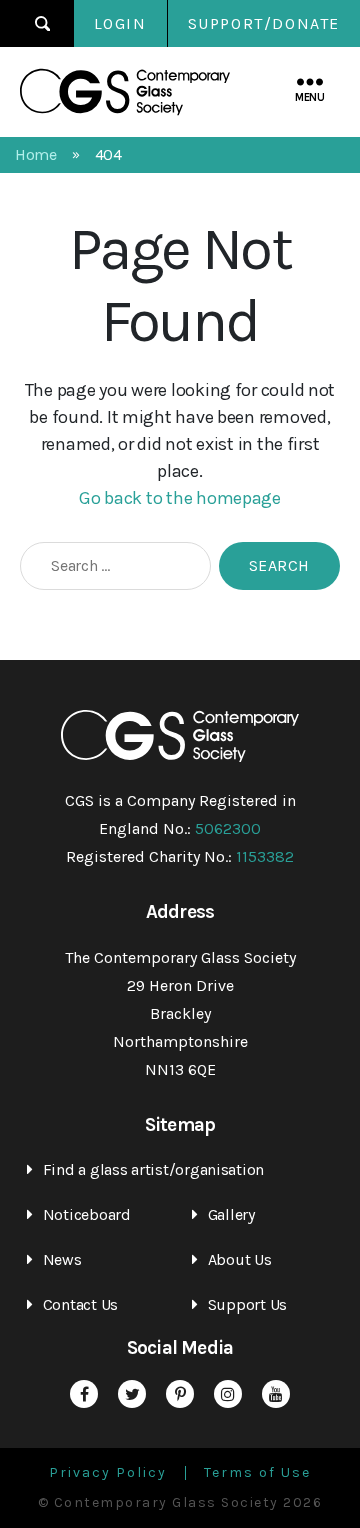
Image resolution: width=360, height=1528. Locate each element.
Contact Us (80, 1304)
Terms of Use (257, 1473)
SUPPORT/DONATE (264, 23)
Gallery (231, 1214)
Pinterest (180, 1394)
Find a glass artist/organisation (153, 1169)
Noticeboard (87, 1214)
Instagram (228, 1394)
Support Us (247, 1304)
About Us (240, 1259)
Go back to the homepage (180, 498)
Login (120, 23)
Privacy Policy (108, 1473)
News (62, 1259)
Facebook (84, 1394)
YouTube (276, 1394)
